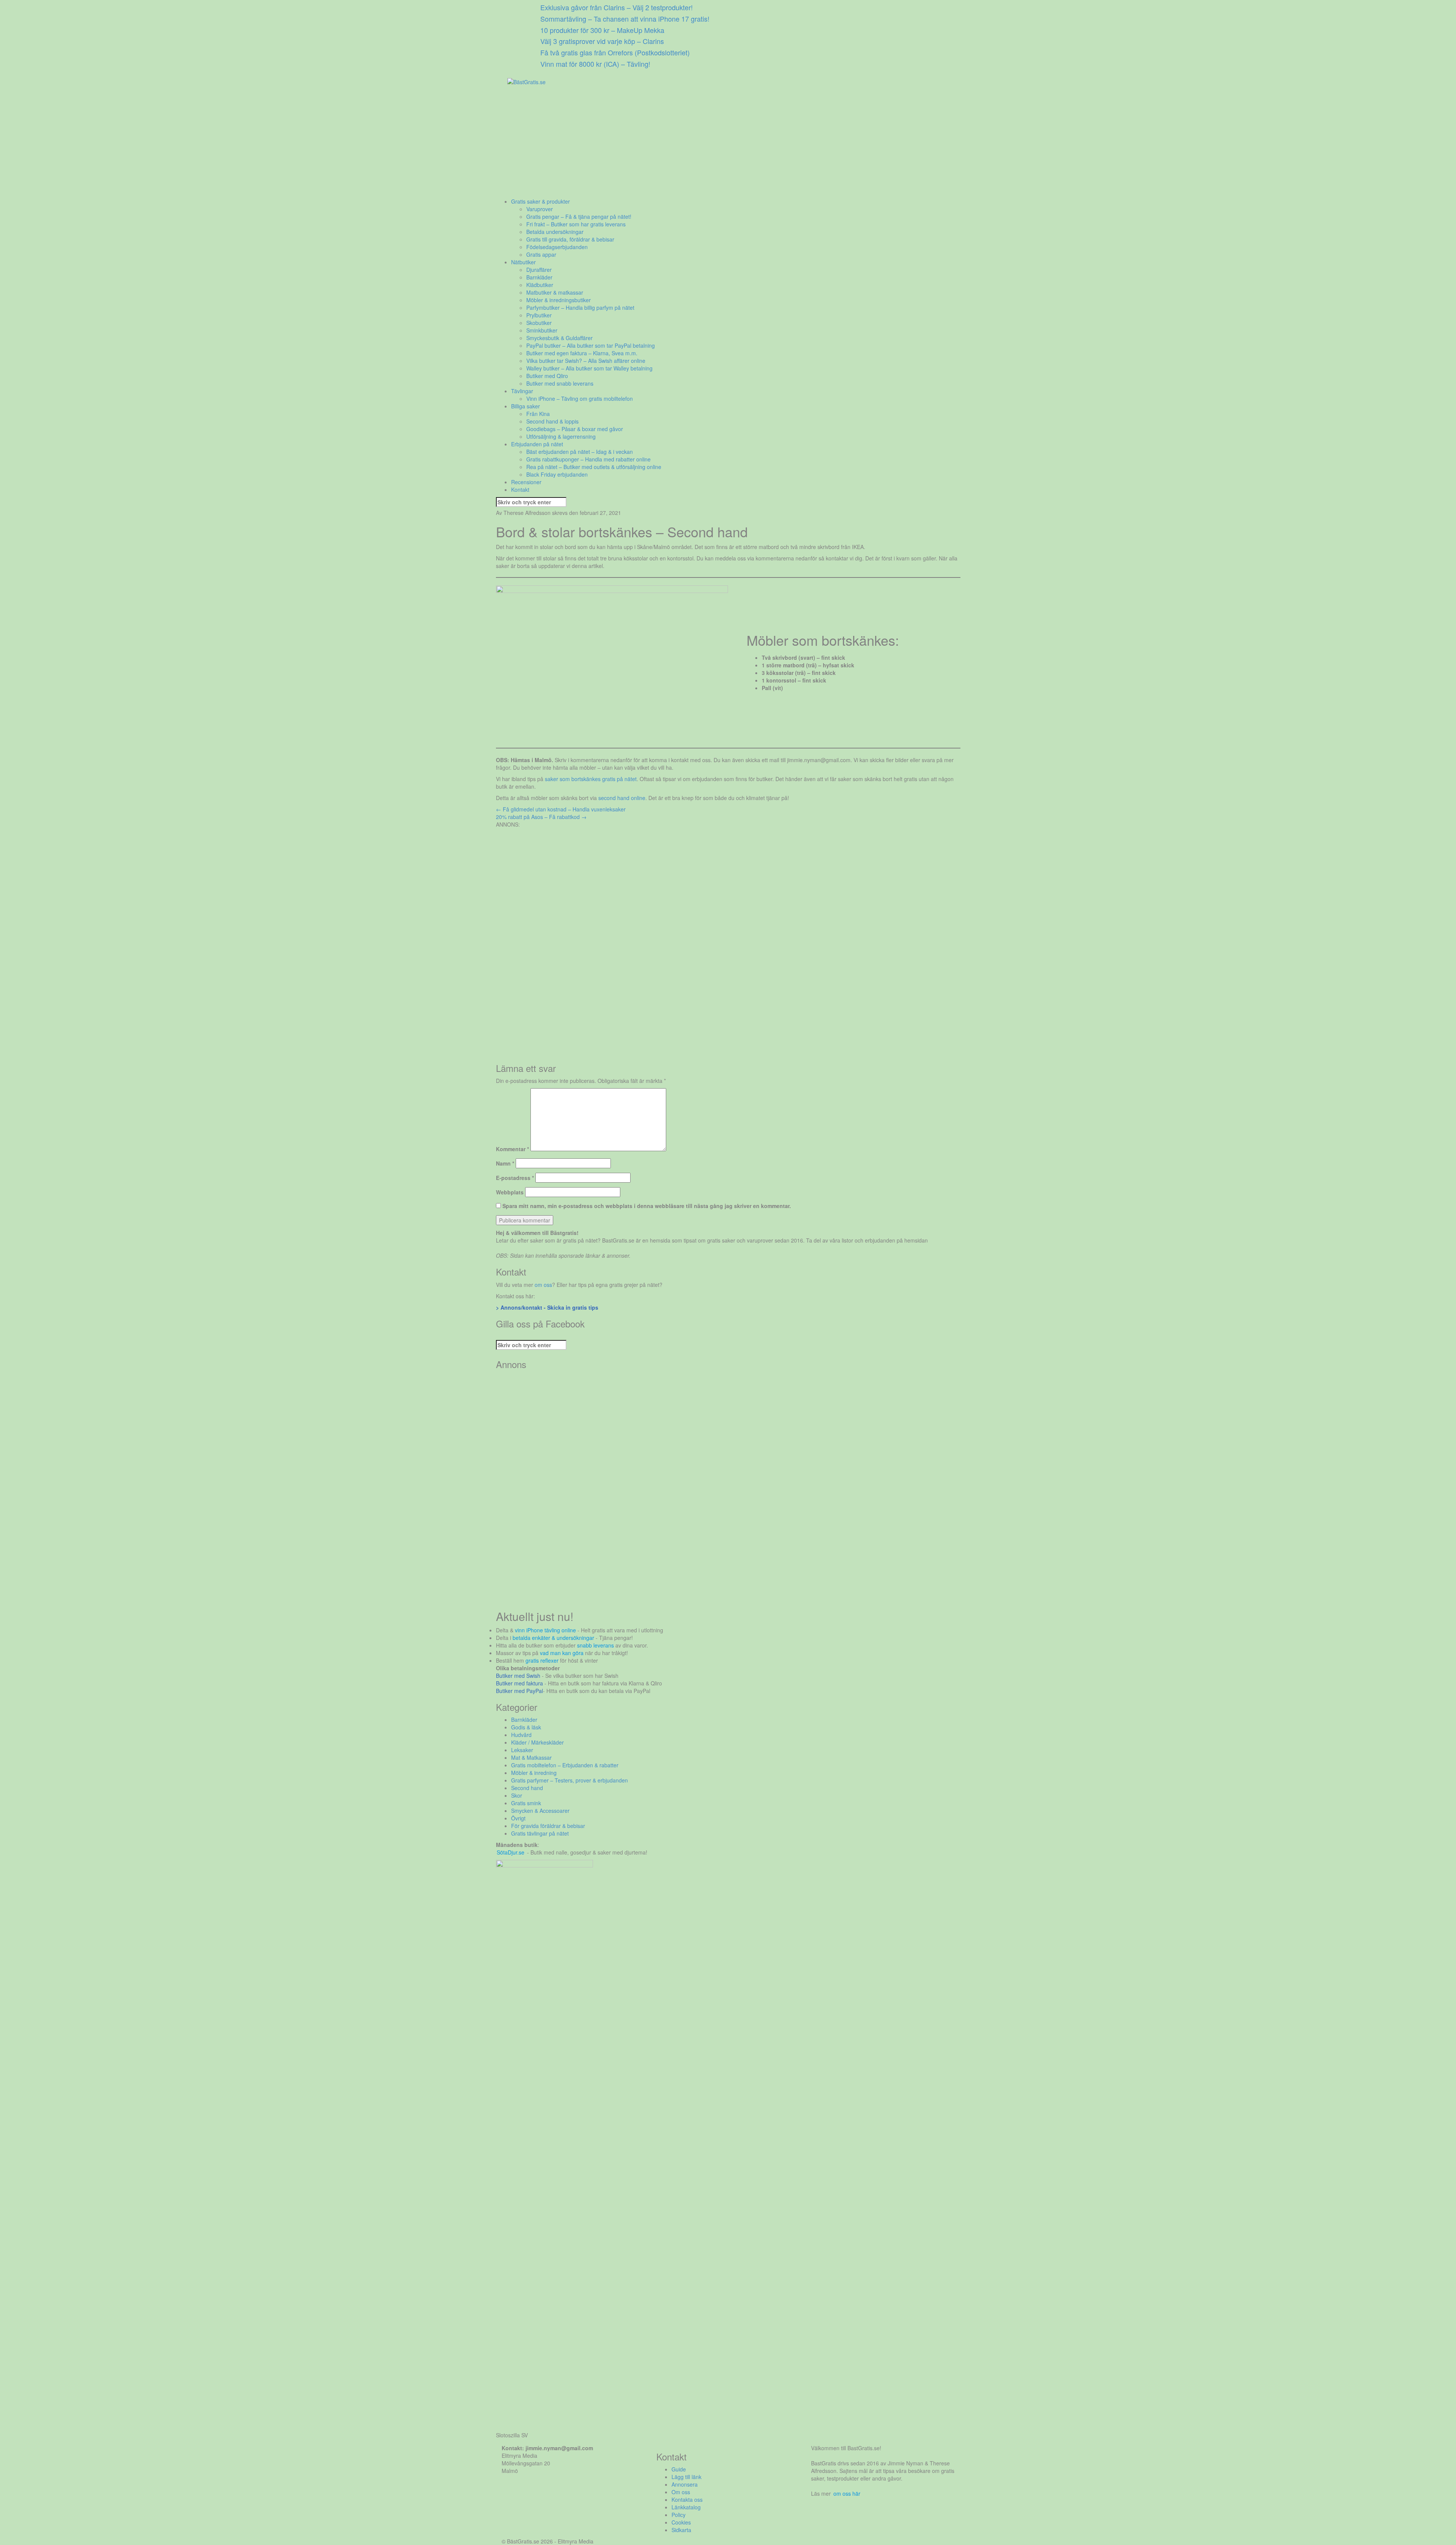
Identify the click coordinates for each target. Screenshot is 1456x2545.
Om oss (681, 2492)
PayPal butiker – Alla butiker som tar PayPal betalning (591, 345)
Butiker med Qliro (547, 376)
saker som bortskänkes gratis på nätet (591, 779)
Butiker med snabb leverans (560, 383)
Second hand (527, 1788)
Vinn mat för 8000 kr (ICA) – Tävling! (595, 64)
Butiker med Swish (518, 1676)
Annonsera (685, 2484)
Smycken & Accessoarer (540, 1811)
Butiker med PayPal (519, 1691)
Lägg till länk (686, 2477)
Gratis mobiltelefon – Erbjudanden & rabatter (565, 1765)
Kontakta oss (687, 2499)
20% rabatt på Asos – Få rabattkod (541, 817)
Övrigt (518, 1818)
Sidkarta (681, 2530)
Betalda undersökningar (555, 232)
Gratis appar (541, 254)
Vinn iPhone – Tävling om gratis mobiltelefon (580, 399)
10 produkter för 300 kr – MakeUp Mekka (602, 30)
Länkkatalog (686, 2507)
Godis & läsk (526, 1727)
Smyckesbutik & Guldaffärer (559, 338)
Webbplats (510, 1192)
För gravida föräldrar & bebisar (548, 1826)
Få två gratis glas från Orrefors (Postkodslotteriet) (615, 52)
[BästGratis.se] (526, 81)
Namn (505, 1163)
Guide (679, 2469)
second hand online (622, 798)
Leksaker (522, 1750)
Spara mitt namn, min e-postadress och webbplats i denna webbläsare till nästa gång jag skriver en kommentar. (647, 1206)
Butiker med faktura (519, 1683)
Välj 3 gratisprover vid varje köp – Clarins (602, 41)
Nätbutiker (523, 262)
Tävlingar (522, 391)
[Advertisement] (723, 144)
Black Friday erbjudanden (557, 474)
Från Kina (538, 414)
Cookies (681, 2522)
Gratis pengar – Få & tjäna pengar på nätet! (579, 217)
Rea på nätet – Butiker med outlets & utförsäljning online (594, 467)
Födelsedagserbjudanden (557, 247)
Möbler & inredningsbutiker (559, 300)
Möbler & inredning (534, 1773)
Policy (679, 2515)
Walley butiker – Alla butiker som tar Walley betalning (589, 368)
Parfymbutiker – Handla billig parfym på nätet (580, 308)
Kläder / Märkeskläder (537, 1742)
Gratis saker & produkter (541, 201)
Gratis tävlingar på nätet (540, 1833)
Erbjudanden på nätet (537, 444)
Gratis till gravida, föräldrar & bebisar (570, 239)
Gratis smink (526, 1803)
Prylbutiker (539, 315)
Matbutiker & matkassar (555, 292)
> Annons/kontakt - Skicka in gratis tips (547, 1307)
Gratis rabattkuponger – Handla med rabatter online (588, 459)
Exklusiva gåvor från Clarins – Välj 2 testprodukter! (617, 7)
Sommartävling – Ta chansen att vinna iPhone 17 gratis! (625, 19)
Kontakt (520, 490)
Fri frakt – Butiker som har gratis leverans (576, 224)
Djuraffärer (539, 270)
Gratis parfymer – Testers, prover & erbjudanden (570, 1780)
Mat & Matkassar (531, 1757)
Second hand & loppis (552, 421)
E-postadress (515, 1178)
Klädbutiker (540, 285)
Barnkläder (539, 277)
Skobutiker (539, 323)
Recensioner (526, 482)
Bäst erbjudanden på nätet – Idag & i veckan (580, 452)
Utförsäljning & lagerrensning (561, 436)
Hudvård (521, 1735)
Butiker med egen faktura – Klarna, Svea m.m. (582, 353)
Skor (517, 1795)
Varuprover (540, 209)
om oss (543, 1285)
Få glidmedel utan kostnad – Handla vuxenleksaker (561, 809)
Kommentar (512, 1149)
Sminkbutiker (542, 330)
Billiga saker (526, 406)
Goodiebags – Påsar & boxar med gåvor (575, 429)
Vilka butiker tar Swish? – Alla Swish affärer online (586, 361)
